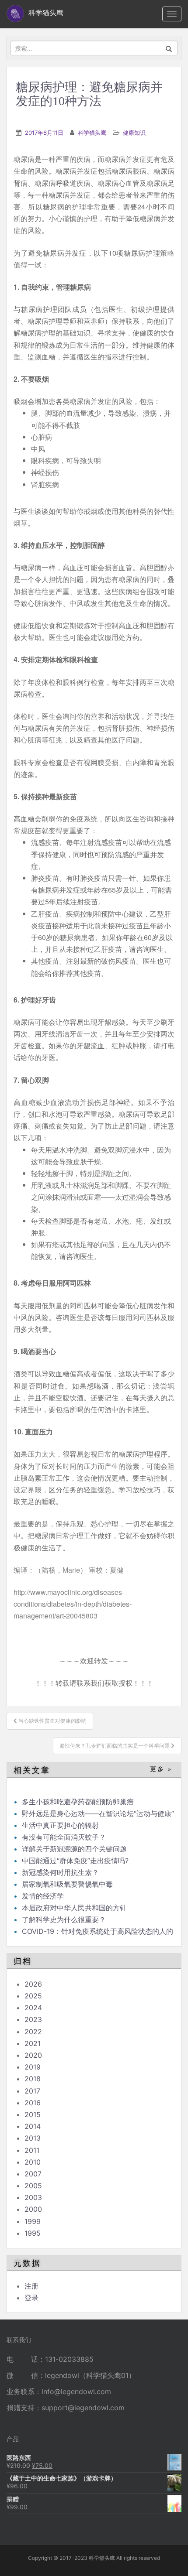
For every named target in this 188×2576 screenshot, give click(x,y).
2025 (33, 1996)
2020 (33, 2055)
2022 (33, 2032)
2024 (33, 2008)
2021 (33, 2043)
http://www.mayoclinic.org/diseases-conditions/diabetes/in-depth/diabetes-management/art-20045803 (73, 1604)
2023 (33, 2019)
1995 (33, 2233)
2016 (33, 2103)
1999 (33, 2221)
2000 (33, 2209)
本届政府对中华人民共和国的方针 (74, 1908)
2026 (33, 1984)
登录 (31, 2298)
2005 (33, 2186)
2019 (33, 2067)
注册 (31, 2286)
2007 (33, 2174)
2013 (33, 2138)
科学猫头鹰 (92, 133)
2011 (32, 2150)
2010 (33, 2162)
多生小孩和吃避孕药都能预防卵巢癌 (78, 1802)
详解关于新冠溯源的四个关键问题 (74, 1849)
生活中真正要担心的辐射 (60, 1825)
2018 (33, 2079)
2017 (32, 2091)
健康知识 (134, 133)
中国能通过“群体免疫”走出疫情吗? (75, 1861)
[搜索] (169, 48)
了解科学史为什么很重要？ (64, 1919)
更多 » (161, 1769)
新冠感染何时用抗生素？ (60, 1872)
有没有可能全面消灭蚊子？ (64, 1837)
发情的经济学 (43, 1896)
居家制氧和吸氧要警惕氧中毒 (67, 1884)
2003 (33, 2197)
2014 (33, 2126)
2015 (33, 2114)
